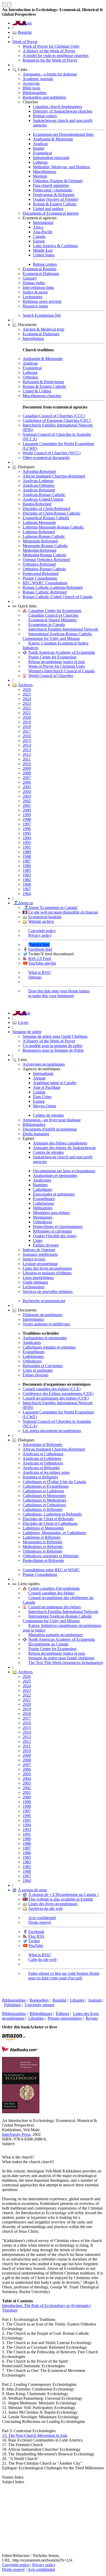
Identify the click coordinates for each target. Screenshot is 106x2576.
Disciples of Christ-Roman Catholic (52, 513)
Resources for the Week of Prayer (50, 60)
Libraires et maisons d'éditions (47, 1273)
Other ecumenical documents (46, 458)
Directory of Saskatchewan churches (63, 111)
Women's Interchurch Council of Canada (61, 671)
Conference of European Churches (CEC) (57, 420)
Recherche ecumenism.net (44, 1301)
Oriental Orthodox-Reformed (46, 560)
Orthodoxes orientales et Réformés (51, 1556)
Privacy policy (40, 935)
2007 (27, 778)
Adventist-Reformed (39, 471)
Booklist (25, 32)
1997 (27, 824)
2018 (27, 727)
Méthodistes (43, 1208)
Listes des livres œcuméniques (47, 1268)
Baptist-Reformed (37, 504)
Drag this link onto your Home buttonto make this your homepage (59, 993)
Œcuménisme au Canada (48, 1644)
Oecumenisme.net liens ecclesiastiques (64, 1171)
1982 (27, 880)
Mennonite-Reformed (40, 541)
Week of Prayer (25, 42)
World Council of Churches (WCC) (52, 453)
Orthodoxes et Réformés (42, 1551)
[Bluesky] (6, 2493)
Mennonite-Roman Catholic (45, 546)
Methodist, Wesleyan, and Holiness (61, 167)
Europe (39, 241)
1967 (27, 889)
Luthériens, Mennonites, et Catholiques (54, 1533)
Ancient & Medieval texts (43, 329)
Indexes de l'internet (39, 1250)
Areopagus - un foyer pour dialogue (52, 1120)
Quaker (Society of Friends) (56, 199)
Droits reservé (40, 1922)
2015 (27, 741)
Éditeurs (63, 2014)
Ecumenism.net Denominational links (63, 134)
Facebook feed (40, 949)
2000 (27, 810)
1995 (27, 833)
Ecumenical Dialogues (41, 274)
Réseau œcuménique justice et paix (57, 662)
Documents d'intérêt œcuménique (50, 1129)
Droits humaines (36, 1134)
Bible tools (31, 88)
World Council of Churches (51, 676)
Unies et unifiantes (38, 1370)
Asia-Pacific (43, 232)
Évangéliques (44, 1199)
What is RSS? (40, 972)
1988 (27, 856)
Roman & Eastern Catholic (55, 204)
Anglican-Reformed (39, 490)
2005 (27, 787)
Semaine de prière (27, 1032)
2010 (27, 764)
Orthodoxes (42, 1222)
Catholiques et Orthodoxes (44, 1505)
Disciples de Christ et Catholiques (50, 1523)
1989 (27, 852)
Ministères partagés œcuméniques (56, 1635)
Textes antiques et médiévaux (46, 1324)
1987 (27, 861)
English (24, 1013)
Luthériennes (43, 1203)
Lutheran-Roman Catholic (44, 536)
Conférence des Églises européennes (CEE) (58, 1394)
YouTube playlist (42, 963)
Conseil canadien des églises (51, 1593)
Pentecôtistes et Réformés (43, 1561)
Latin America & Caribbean (55, 246)
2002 (27, 801)
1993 (27, 843)
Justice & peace (35, 292)
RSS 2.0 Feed (40, 959)
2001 (27, 805)
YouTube (36, 1946)
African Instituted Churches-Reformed (54, 476)
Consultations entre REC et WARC (51, 1570)
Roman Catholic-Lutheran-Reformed (53, 587)
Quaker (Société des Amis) (55, 1236)
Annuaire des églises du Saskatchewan (64, 1148)
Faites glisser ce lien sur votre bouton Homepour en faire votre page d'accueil (64, 1976)
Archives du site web (45, 1908)
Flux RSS (36, 1936)
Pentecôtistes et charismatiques (58, 1227)
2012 (27, 754)
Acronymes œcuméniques (44, 1064)
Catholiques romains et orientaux (49, 1347)
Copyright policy (42, 931)
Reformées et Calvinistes (43, 1366)
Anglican (40, 144)
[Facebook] (6, 2501)
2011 (27, 759)
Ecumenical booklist (45, 917)
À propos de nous (32, 1890)
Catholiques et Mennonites (44, 1496)
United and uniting (48, 209)
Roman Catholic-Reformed (45, 592)
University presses (39, 2005)
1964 (27, 894)
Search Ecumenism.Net (42, 315)
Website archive (41, 921)
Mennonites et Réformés (42, 1542)
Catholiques (43, 1189)
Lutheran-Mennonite (39, 522)
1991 (27, 847)
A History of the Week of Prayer (49, 51)
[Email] (6, 2517)
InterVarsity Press (16, 2134)
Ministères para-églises (51, 1213)
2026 (27, 689)
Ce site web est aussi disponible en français (63, 912)
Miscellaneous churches (42, 396)
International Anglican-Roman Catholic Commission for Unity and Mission (57, 636)
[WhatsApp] (6, 2525)
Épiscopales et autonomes (54, 1194)
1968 (27, 884)
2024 (27, 699)
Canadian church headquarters (58, 107)
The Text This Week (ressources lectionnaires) (66, 1663)
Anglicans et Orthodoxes (43, 1463)
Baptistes (40, 1185)
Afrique (39, 1078)
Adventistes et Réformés (42, 1445)
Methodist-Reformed (39, 550)
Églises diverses (46, 1245)
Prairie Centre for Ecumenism (52, 657)
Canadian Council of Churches (53, 615)
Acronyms (31, 83)
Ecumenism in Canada (47, 625)
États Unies (42, 1097)
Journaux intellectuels (40, 1254)
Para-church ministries (51, 185)
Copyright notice (16, 2565)
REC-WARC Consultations (45, 583)
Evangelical (42, 153)
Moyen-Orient (45, 1106)
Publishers (12, 2005)
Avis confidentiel (42, 1918)
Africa (38, 227)
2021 (27, 713)
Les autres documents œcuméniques (52, 1431)
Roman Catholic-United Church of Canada (58, 597)
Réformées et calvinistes (52, 1231)
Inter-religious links (38, 287)
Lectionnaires (34, 1287)
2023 (27, 703)
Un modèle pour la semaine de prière (52, 1046)
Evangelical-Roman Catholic (46, 518)
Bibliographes (34, 1124)
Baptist (39, 148)
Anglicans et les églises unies (46, 1472)
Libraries (77, 2000)
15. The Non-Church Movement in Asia (35, 2435)
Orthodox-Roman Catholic (44, 569)
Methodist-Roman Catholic (45, 555)
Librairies (36, 2018)
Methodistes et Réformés (43, 1547)
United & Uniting (37, 391)
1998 (27, 819)
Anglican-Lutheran (38, 481)
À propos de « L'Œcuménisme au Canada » (64, 1895)
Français (25, 23)
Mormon (40, 176)
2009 (27, 768)
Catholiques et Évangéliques (46, 1486)
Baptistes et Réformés (40, 1477)
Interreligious (33, 338)
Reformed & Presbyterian (43, 382)
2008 (27, 773)
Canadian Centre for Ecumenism (55, 611)
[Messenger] (6, 2509)
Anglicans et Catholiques (43, 1454)
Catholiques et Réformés (43, 1509)
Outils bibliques (35, 1282)
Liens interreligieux (38, 1278)
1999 (27, 815)
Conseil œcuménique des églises (55, 1607)
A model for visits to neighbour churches (56, 56)
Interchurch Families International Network (63, 629)
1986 (27, 866)
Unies (38, 1240)
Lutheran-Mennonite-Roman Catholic (53, 527)
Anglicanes (42, 1180)
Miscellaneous (45, 172)
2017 (27, 731)
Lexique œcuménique (40, 1264)
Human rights (34, 283)
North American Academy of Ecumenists (62, 652)
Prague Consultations (40, 578)
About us (25, 903)
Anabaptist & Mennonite (53, 139)
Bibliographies (34, 93)
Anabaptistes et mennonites (55, 1176)
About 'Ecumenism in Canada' (53, 908)
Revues (92, 2018)
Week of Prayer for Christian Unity (51, 46)
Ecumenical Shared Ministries (52, 620)
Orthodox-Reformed (39, 564)
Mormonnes (43, 1217)
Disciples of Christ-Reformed (46, 509)
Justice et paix (34, 1259)
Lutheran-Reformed (39, 532)
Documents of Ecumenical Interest (51, 213)
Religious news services (42, 301)
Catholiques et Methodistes (45, 1500)
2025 (27, 694)
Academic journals (38, 79)
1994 (27, 838)
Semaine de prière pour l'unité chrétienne (61, 1658)
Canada (39, 236)
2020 (27, 717)
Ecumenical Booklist (39, 269)
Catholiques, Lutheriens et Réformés (52, 1514)
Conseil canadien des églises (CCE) (52, 1389)
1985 (27, 870)
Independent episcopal (51, 158)
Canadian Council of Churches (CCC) (54, 416)
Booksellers (39, 2000)
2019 (27, 722)
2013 (27, 750)
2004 (27, 792)
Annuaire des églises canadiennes (60, 1143)
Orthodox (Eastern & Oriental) (58, 181)
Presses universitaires (65, 2018)
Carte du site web (42, 1959)
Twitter (34, 1941)
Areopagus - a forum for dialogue (50, 74)
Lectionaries (33, 297)
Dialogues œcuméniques (43, 1315)
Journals (95, 2000)
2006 (27, 782)
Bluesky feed (39, 945)
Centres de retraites (48, 1115)
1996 (27, 829)
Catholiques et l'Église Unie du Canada (54, 1482)
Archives (25, 685)
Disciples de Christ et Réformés (48, 1519)
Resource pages (35, 306)
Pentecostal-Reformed (41, 574)
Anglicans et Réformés (41, 1468)
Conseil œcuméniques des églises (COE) (56, 1398)
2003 (27, 796)
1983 (27, 875)
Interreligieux (33, 1319)
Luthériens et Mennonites (43, 1528)
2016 (27, 736)
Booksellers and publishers (44, 97)
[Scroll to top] (4, 5)
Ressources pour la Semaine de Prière (53, 1050)
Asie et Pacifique (47, 1087)
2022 (27, 708)
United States (44, 255)
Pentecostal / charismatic (53, 190)
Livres (23, 1022)
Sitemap (35, 977)
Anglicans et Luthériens (42, 1458)
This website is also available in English (61, 1899)
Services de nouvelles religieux (48, 1291)
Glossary (30, 278)
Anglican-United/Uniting (43, 499)
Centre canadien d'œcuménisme (54, 1588)
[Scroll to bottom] (9, 5)
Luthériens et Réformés (42, 1537)
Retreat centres (45, 116)
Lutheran (40, 162)
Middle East (43, 250)
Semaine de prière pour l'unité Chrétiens (55, 1036)
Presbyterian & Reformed (54, 195)
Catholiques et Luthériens (43, 1491)
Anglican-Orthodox (39, 485)
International (43, 223)
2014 (27, 745)
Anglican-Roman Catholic (44, 495)
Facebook (36, 1932)
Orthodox (30, 377)
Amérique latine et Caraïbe (55, 1083)
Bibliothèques (41, 2014)
